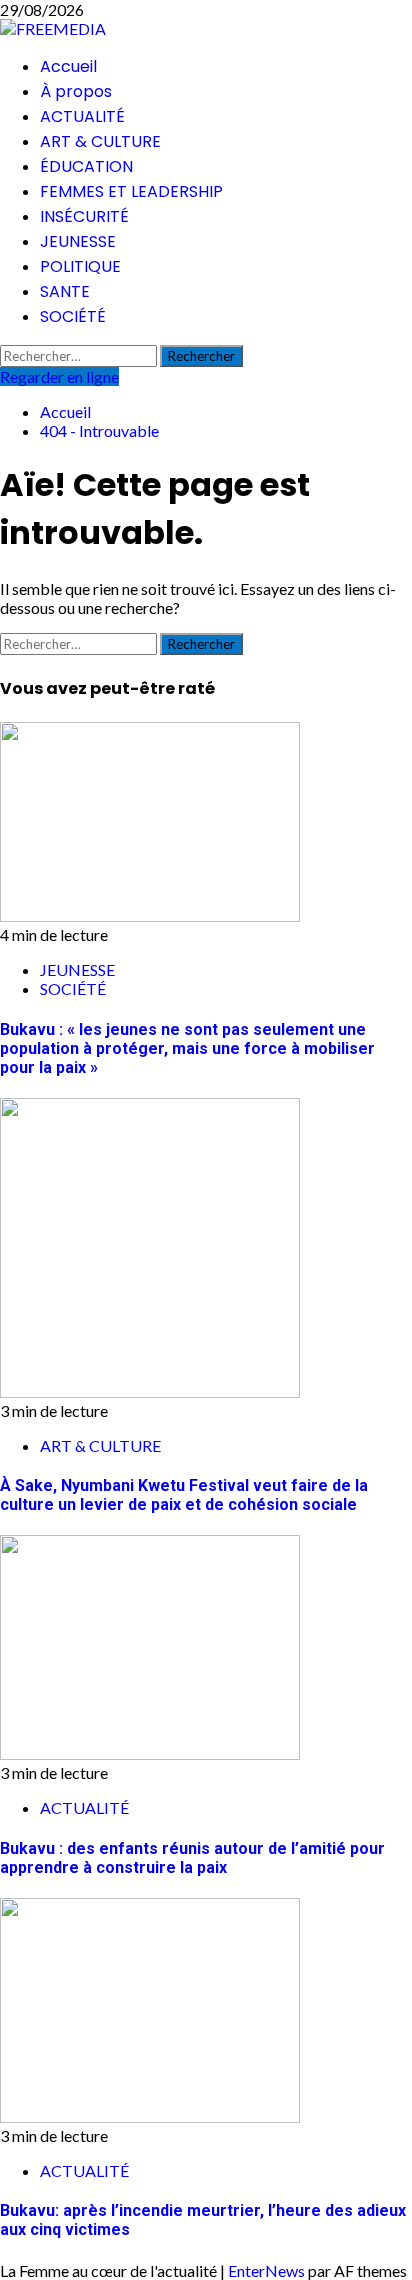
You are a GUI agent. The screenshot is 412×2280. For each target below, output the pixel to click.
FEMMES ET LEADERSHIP (131, 191)
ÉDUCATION (86, 166)
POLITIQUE (80, 266)
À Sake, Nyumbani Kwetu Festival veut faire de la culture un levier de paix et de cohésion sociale (184, 1495)
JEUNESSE (78, 241)
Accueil (68, 66)
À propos (76, 91)
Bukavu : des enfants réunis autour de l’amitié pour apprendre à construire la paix (192, 1858)
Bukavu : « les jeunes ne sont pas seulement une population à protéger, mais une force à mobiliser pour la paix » (187, 1048)
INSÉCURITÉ (84, 216)
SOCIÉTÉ (73, 316)
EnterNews (266, 2270)
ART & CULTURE (100, 141)
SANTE (65, 291)
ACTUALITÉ (82, 116)
